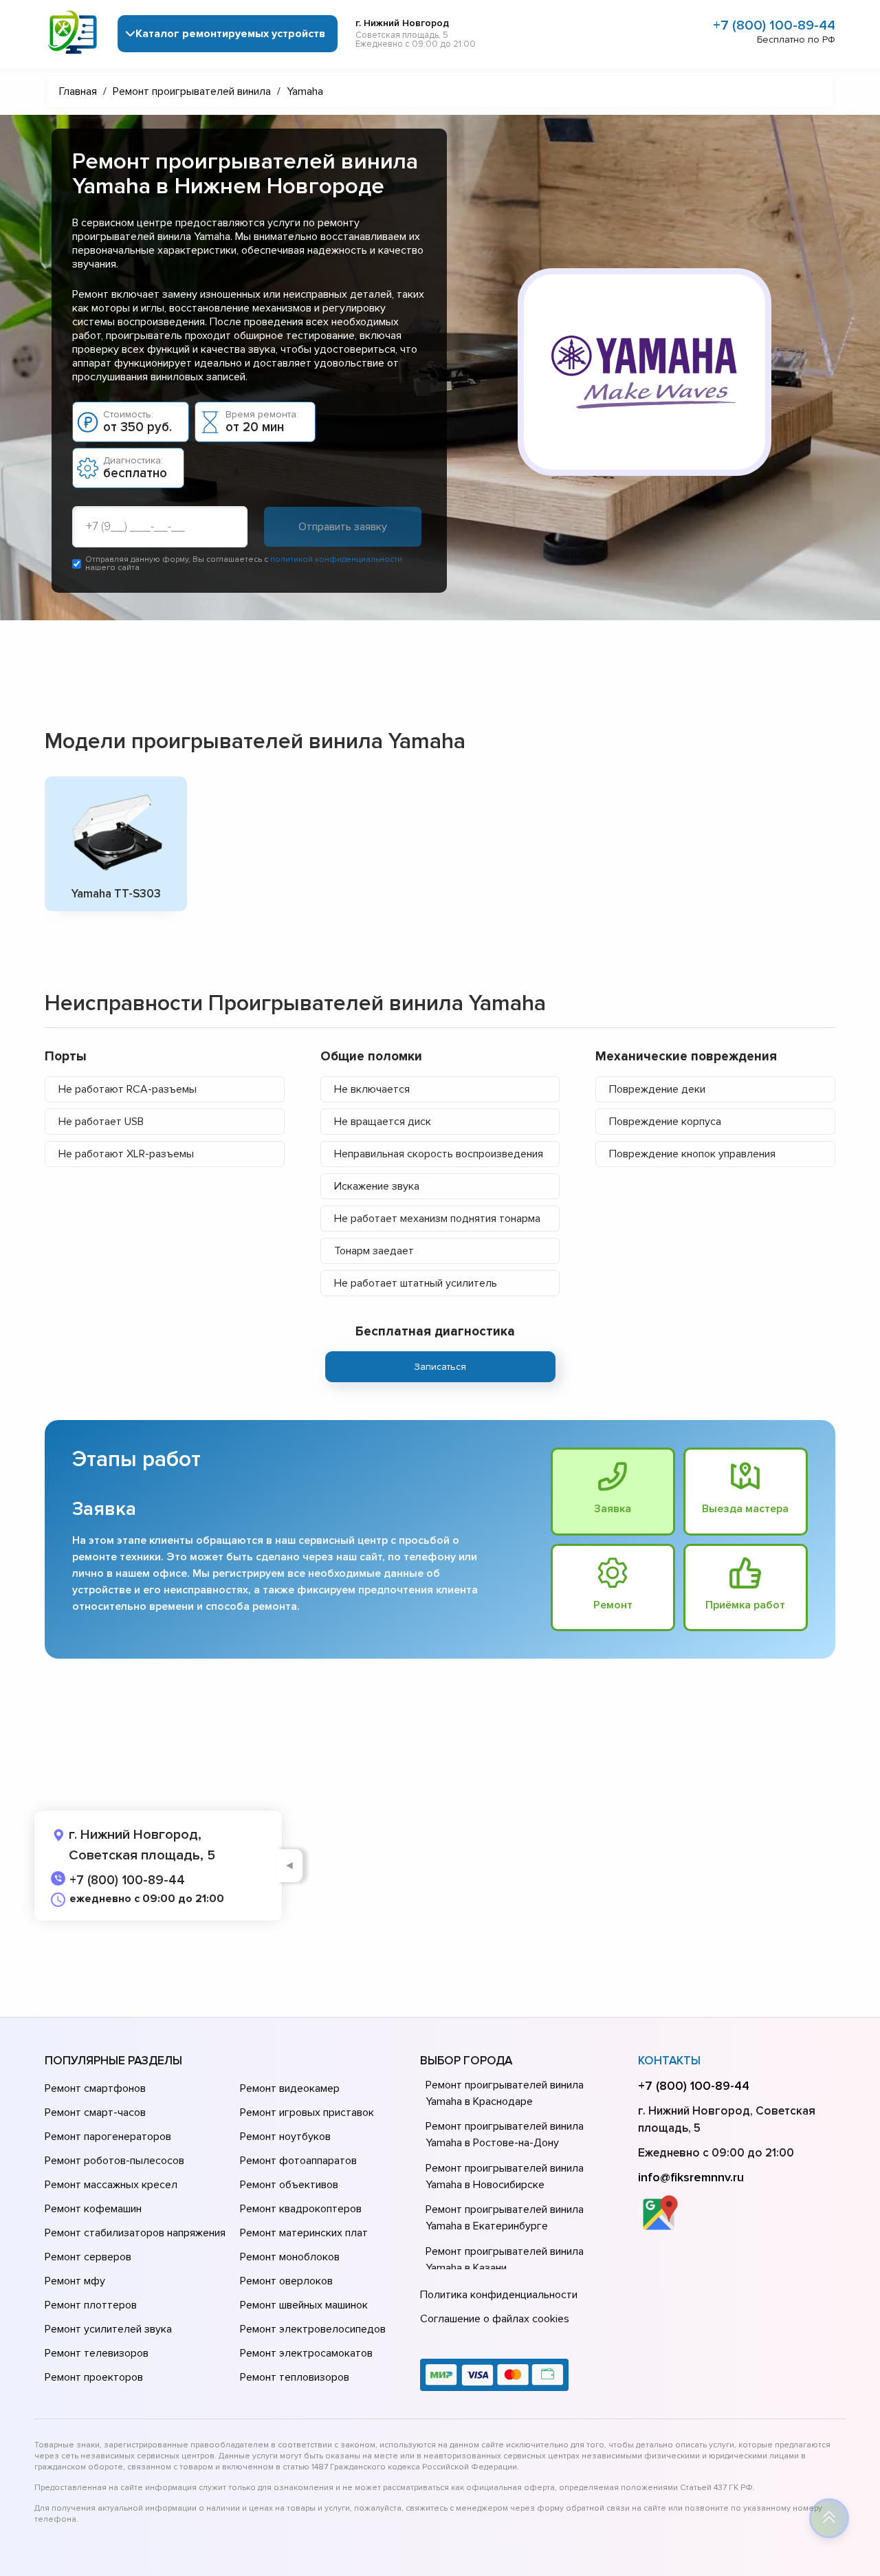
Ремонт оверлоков (286, 2281)
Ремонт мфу (75, 2281)
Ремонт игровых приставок (307, 2113)
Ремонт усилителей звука (108, 2329)
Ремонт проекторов (94, 2377)
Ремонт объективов (289, 2185)
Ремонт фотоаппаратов (298, 2161)
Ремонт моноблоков (290, 2257)
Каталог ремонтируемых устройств (230, 34)
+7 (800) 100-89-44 (774, 25)
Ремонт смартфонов (95, 2088)
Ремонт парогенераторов (108, 2137)
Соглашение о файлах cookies (495, 2319)
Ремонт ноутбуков (285, 2137)
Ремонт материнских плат (304, 2233)
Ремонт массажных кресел (111, 2185)
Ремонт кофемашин (93, 2209)
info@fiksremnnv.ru (691, 2177)
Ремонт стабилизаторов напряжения (135, 2233)
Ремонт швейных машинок (304, 2305)
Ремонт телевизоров (97, 2353)
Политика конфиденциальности (499, 2295)
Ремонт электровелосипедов (313, 2329)
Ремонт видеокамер (290, 2088)
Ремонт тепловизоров (295, 2377)
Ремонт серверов (88, 2257)
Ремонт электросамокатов (306, 2353)
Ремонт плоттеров (91, 2305)
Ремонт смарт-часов (95, 2113)
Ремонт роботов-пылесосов (114, 2161)
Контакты (669, 2061)
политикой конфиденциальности (336, 559)
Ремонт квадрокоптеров (301, 2209)
